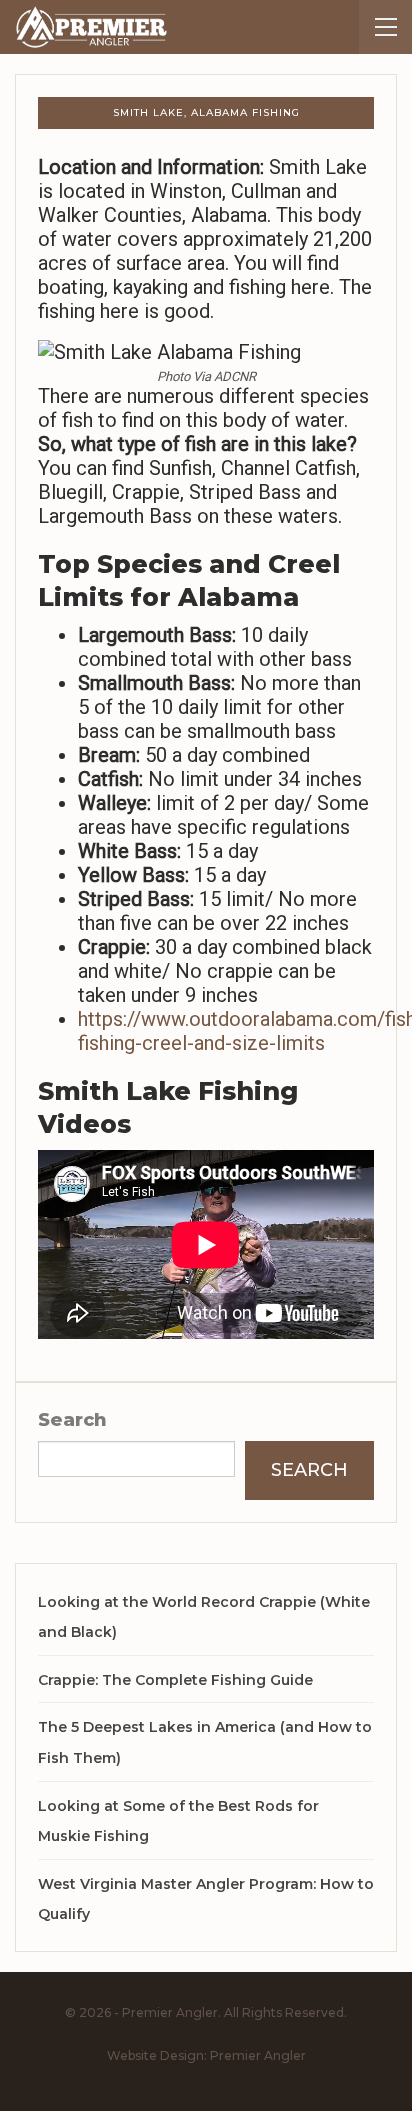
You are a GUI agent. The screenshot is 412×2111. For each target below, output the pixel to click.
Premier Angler (258, 2055)
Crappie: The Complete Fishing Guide (175, 1680)
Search (72, 1420)
